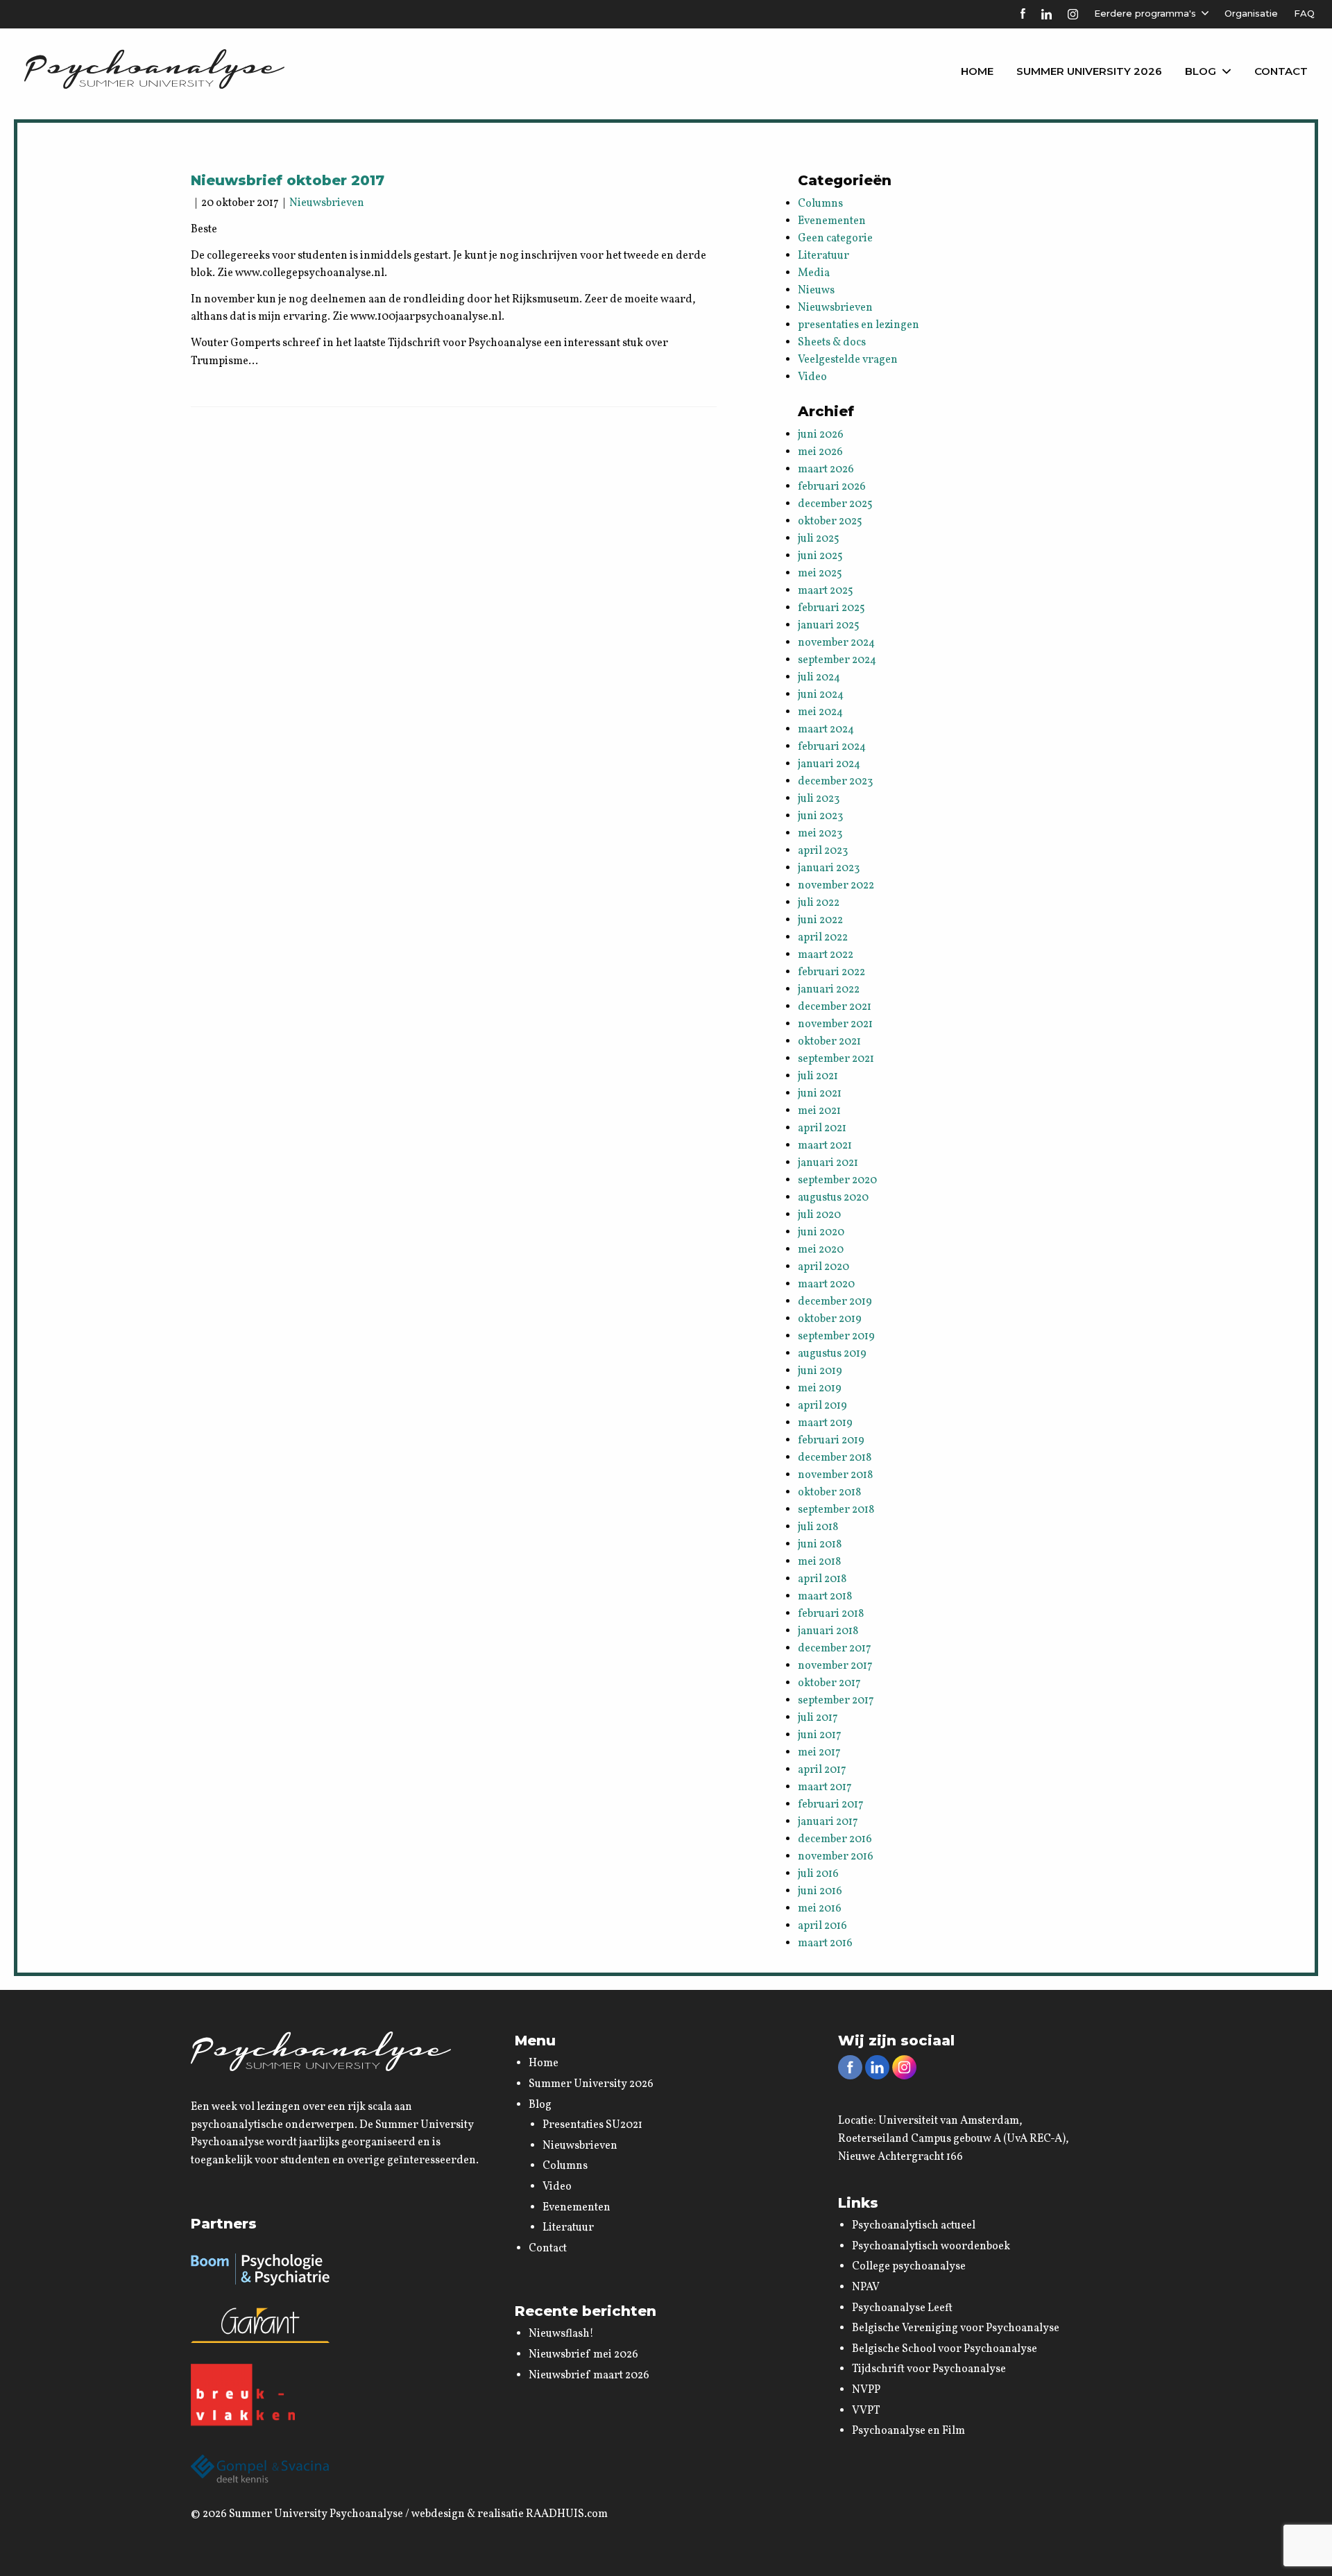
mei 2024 (820, 712)
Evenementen (832, 221)
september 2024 (837, 660)
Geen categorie (835, 239)
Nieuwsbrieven (327, 203)
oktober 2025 (830, 522)
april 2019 (822, 1406)
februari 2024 (832, 747)
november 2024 (836, 643)
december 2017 (835, 1649)
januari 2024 (829, 764)
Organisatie (1251, 13)
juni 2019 (820, 1371)
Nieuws (816, 291)
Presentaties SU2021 (592, 2125)
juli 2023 (819, 799)
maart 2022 (826, 955)
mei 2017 (819, 1753)
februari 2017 (831, 1805)
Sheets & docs (832, 343)
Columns (820, 204)
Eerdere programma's (1145, 13)
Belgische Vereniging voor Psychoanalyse (956, 2328)
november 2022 (836, 886)
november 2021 (835, 1024)
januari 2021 (828, 1163)
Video (812, 377)
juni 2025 (820, 556)
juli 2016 (818, 1874)
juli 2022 (819, 903)
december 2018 (835, 1458)
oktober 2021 (829, 1042)
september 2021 (836, 1059)
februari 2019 (831, 1441)
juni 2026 (821, 435)
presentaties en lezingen (859, 325)
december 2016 (835, 1839)
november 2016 (836, 1857)
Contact (1281, 71)
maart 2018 (825, 1597)
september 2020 (837, 1180)
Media (814, 273)
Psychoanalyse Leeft (902, 2308)
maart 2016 (825, 1943)
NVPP (866, 2390)
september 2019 (836, 1337)
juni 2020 (821, 1233)
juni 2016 (820, 1891)
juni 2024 (821, 695)
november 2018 (835, 1475)
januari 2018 (828, 1631)
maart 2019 (825, 1423)
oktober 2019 (830, 1319)
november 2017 (835, 1666)
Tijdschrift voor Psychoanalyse (929, 2369)
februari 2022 (831, 972)
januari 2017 (828, 1822)
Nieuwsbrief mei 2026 (583, 2355)
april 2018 (822, 1579)
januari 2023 (829, 868)
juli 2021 (818, 1076)
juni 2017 (820, 1735)
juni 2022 (820, 920)
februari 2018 (831, 1614)
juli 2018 (818, 1527)
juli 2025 (819, 539)
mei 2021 (819, 1111)
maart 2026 (826, 470)
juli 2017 (818, 1718)
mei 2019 (820, 1389)
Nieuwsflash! (561, 2334)
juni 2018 (820, 1545)
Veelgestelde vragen (848, 360)
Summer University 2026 (1089, 71)
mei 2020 (821, 1250)
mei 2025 (820, 574)
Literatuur (823, 256)
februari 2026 (832, 487)
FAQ (1304, 13)
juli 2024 (819, 678)
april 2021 (822, 1128)
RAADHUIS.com (567, 2514)
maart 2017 (825, 1787)
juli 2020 (819, 1215)
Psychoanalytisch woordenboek (931, 2247)
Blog (1201, 71)
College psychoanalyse (909, 2267)
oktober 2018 (829, 1493)
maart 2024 (826, 730)
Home (977, 71)
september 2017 (836, 1701)
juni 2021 (820, 1094)
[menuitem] (977, 71)
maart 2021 (825, 1146)
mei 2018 (819, 1562)
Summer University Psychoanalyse (316, 2514)
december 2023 (835, 782)
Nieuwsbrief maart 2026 (589, 2376)
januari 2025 (829, 626)
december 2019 (835, 1302)
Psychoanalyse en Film (908, 2431)
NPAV (866, 2287)
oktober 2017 (829, 1683)
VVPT (866, 2411)
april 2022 (823, 938)
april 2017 (822, 1770)
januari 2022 (829, 990)
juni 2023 (820, 816)
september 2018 (836, 1510)
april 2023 (823, 851)
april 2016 (822, 1926)
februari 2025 (831, 608)
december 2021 (835, 1007)
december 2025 (835, 504)
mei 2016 (820, 1909)
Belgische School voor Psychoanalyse (945, 2349)
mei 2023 (820, 834)
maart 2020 (826, 1285)
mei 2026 (820, 452)
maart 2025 (826, 591)
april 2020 (823, 1267)
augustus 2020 (833, 1198)
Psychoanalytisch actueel (914, 2226)
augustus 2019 (832, 1354)
